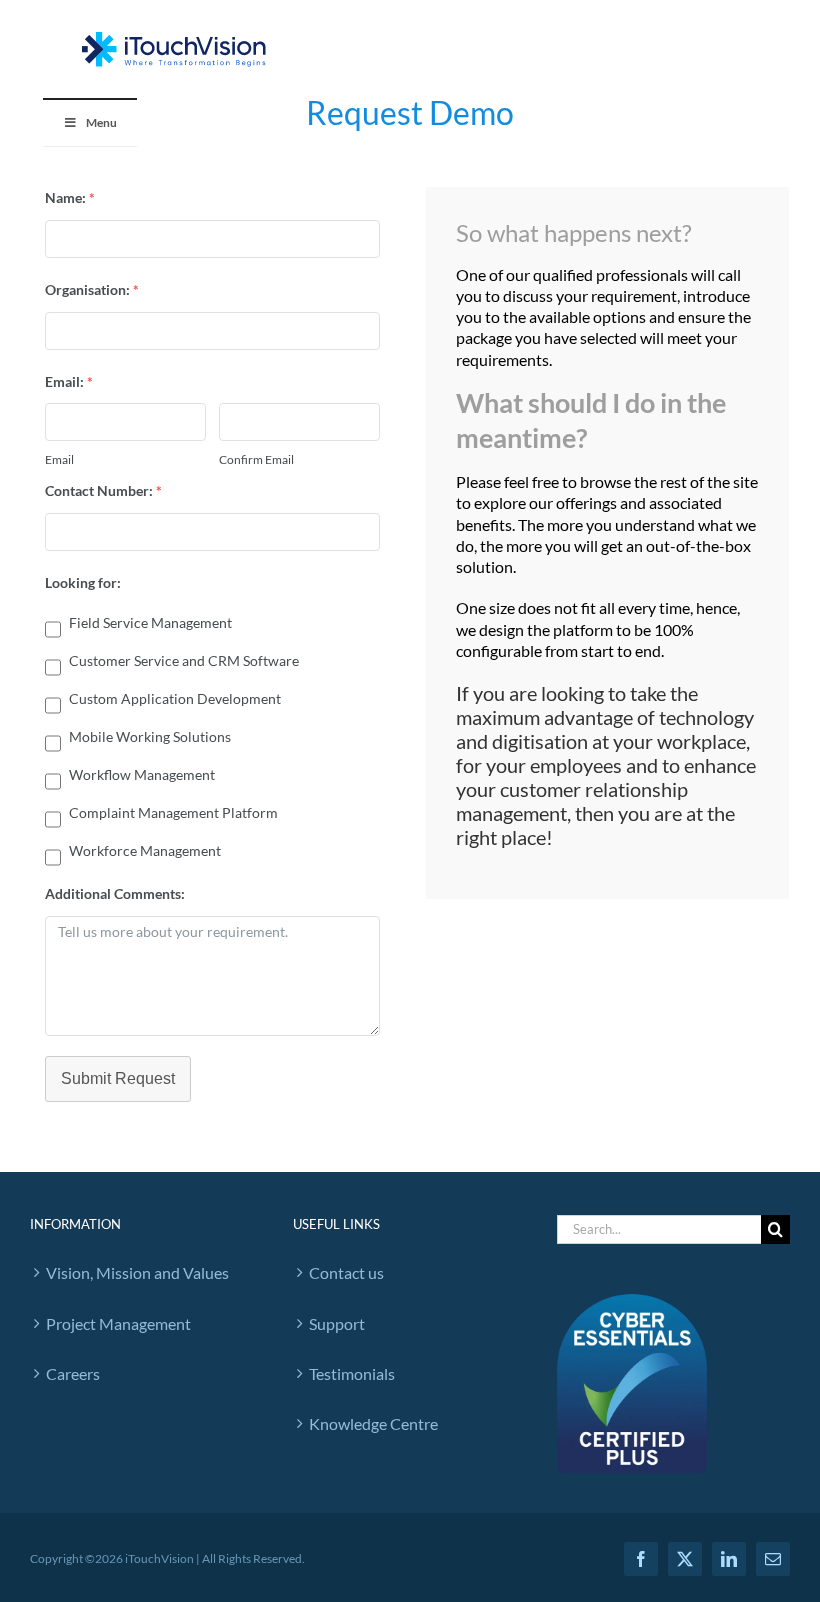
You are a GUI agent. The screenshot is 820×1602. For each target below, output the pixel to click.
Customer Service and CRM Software (184, 660)
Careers (73, 1373)
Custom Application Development (175, 698)
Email (59, 459)
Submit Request (118, 1078)
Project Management (118, 1323)
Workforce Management (145, 850)
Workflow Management (142, 774)
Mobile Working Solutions (150, 736)
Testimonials (352, 1373)
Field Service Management (150, 622)
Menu (101, 122)
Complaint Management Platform (173, 812)
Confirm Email (256, 459)
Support (337, 1323)
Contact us (346, 1272)
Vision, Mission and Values (137, 1272)
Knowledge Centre (373, 1423)
